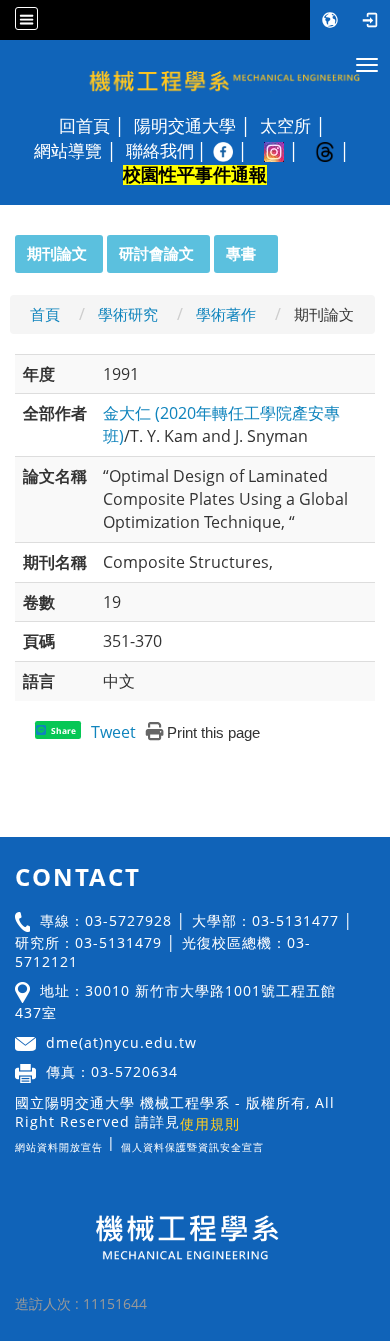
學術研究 (128, 314)
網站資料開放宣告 (59, 1147)
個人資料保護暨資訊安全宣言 (192, 1147)
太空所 (285, 126)
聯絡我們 (160, 151)
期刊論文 (57, 253)
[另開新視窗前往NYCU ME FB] (233, 151)
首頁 (45, 314)
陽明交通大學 (185, 126)
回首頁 (84, 126)
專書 (241, 253)
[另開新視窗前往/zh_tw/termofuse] (269, 1142)
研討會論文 (156, 253)
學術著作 (226, 314)
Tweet (113, 732)
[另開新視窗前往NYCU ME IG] (284, 151)
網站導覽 (68, 151)
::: (6, 246)
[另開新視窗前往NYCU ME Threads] (335, 151)
